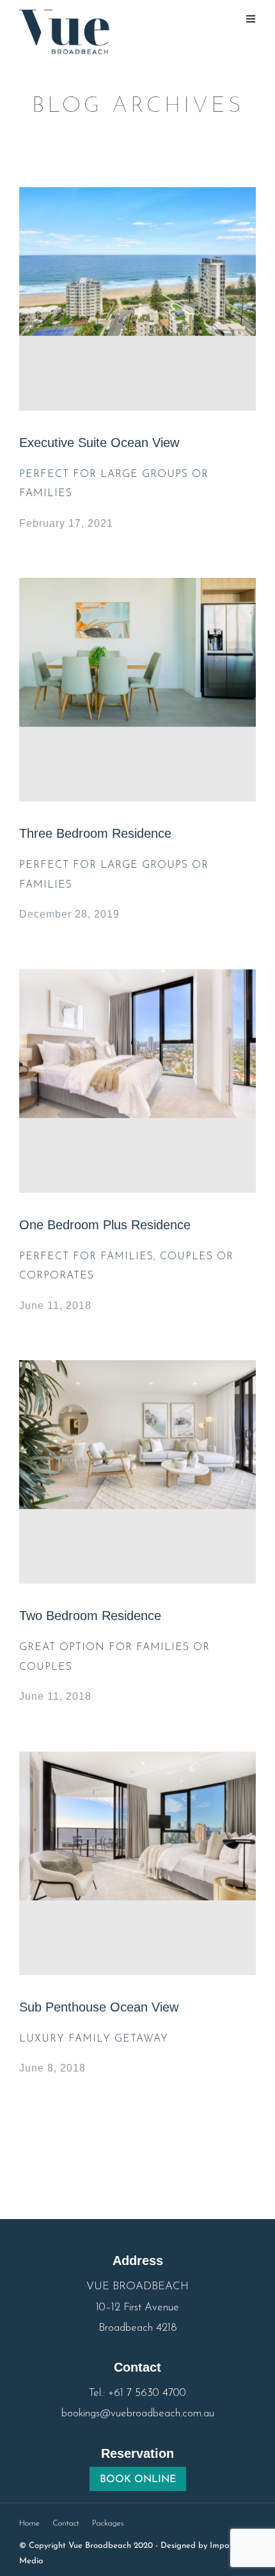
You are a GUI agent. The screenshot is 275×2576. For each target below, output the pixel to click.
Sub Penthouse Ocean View (99, 2007)
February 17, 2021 (66, 523)
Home (29, 2523)
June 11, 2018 (55, 1306)
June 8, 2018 (52, 2068)
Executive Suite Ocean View (99, 443)
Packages (108, 2523)
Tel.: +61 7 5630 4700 (137, 2393)
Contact (66, 2523)
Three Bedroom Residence (95, 833)
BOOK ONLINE (138, 2480)
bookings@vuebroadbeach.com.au (138, 2413)
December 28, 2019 (69, 914)
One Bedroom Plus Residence (105, 1225)
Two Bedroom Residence (90, 1616)
